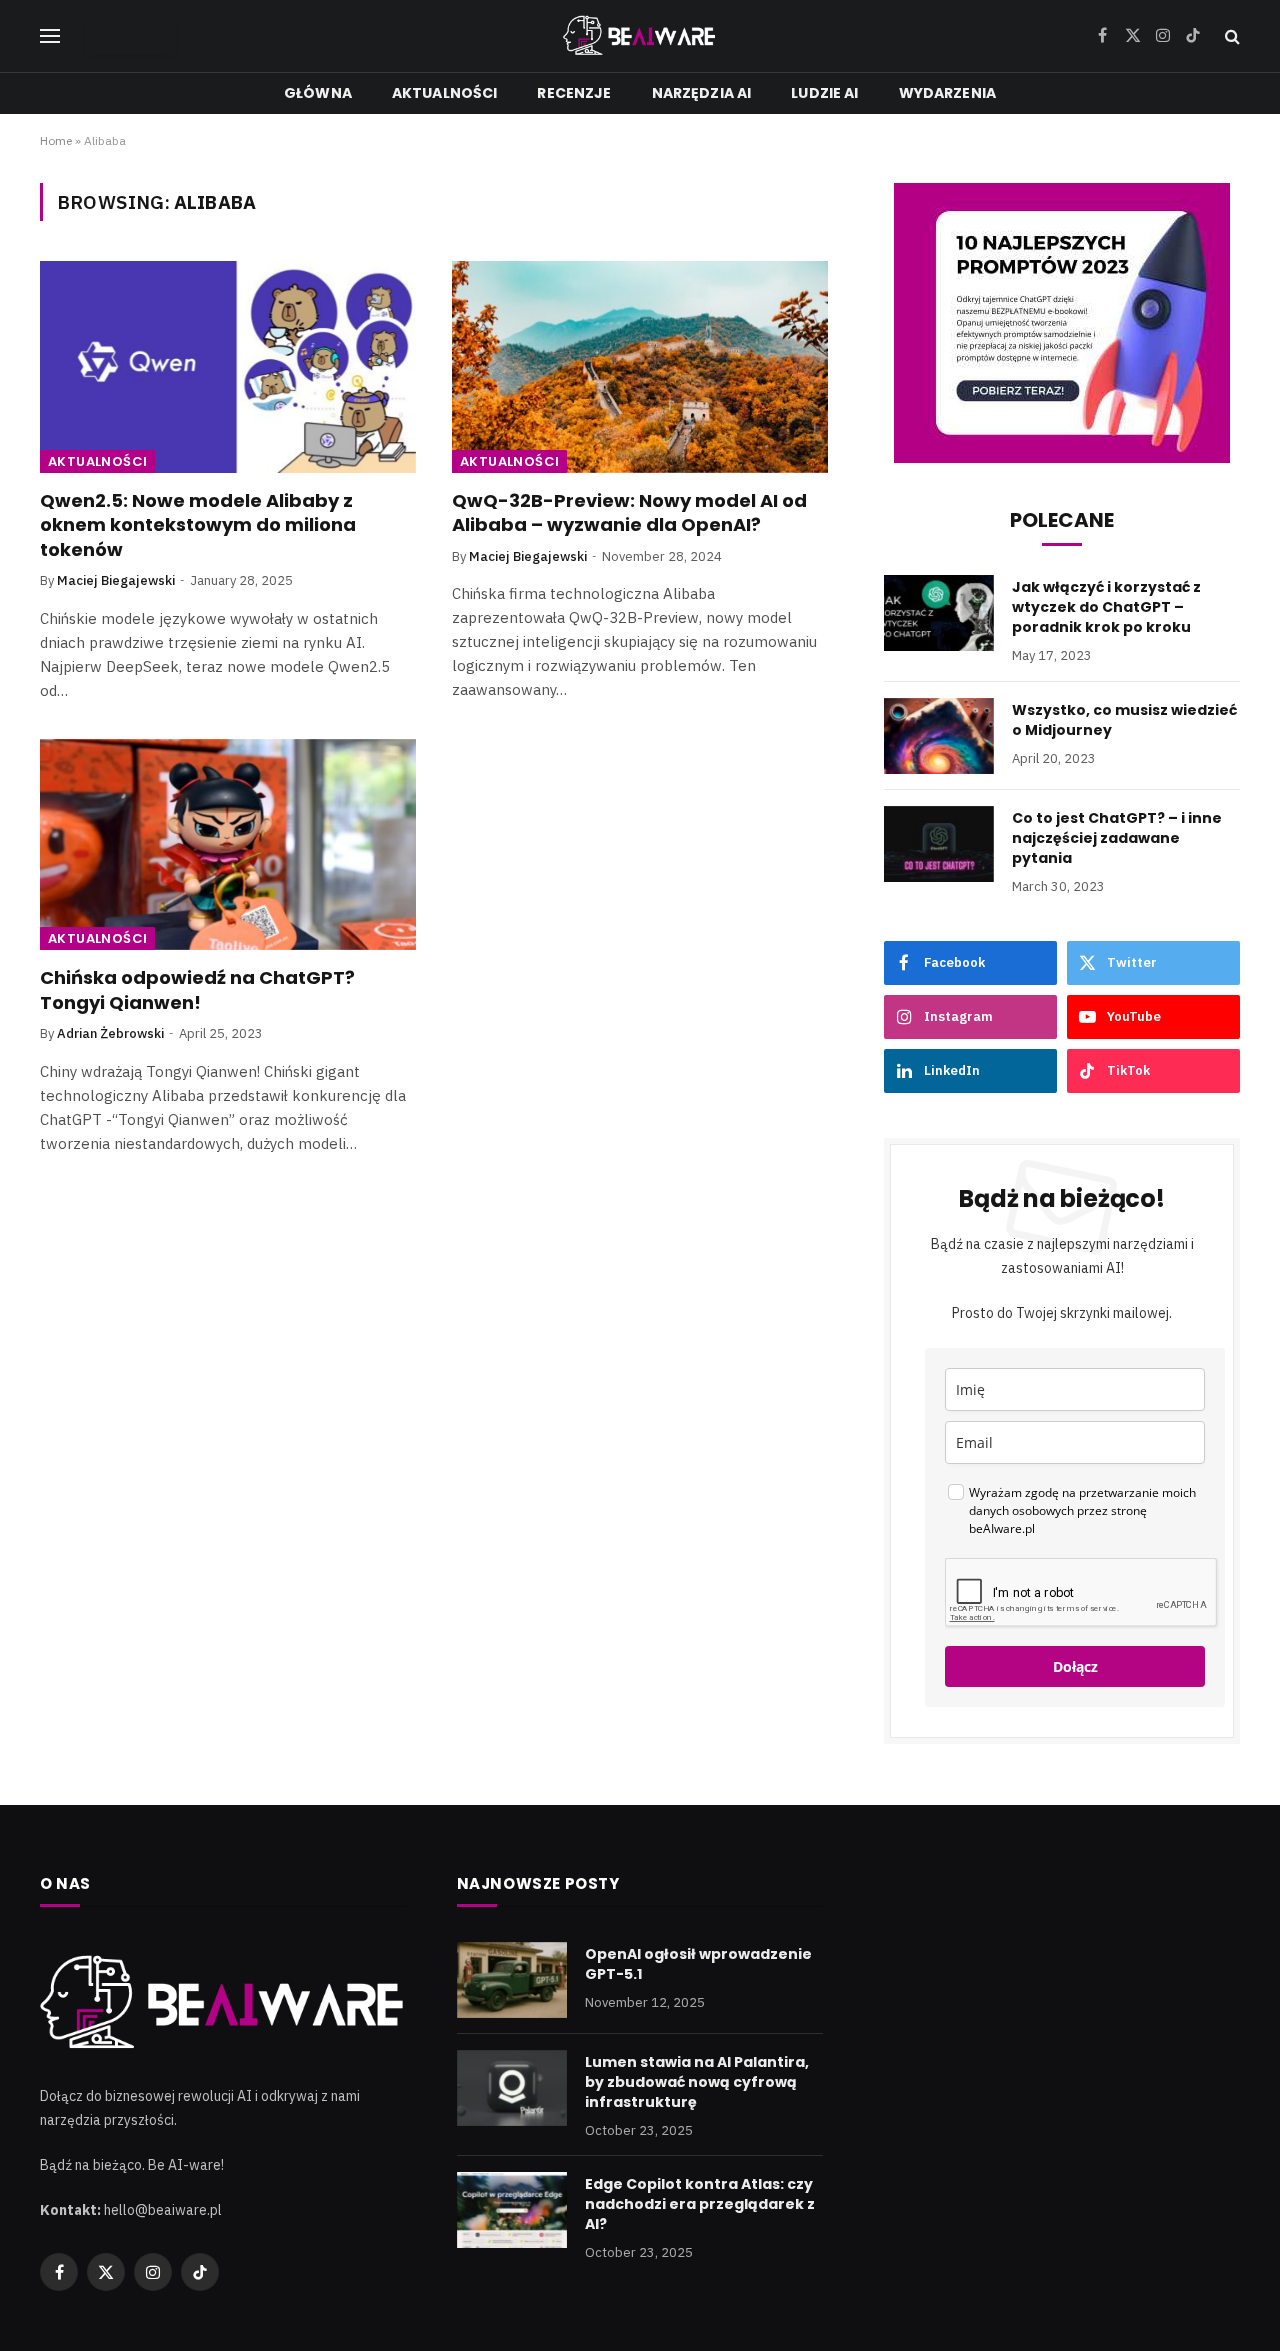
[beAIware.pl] (640, 36)
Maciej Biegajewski (116, 580)
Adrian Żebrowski (110, 1033)
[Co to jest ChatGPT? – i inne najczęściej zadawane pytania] (939, 844)
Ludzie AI (824, 93)
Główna (318, 93)
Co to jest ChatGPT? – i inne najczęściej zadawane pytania (1117, 838)
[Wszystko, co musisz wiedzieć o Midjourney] (939, 736)
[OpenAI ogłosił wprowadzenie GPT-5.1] (512, 1980)
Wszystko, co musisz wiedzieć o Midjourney (1124, 720)
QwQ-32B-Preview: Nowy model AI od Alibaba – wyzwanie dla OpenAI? (629, 513)
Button (130, 23)
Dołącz (1075, 1666)
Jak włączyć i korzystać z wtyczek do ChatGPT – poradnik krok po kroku (1106, 607)
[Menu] (50, 36)
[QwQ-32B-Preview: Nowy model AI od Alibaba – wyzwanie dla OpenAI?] (640, 367)
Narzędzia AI (702, 93)
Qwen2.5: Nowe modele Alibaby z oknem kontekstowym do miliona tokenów (198, 525)
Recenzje (574, 93)
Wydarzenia (947, 93)
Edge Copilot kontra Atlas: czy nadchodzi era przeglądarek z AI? (700, 2204)
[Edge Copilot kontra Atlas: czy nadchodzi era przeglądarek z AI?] (512, 2210)
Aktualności (445, 93)
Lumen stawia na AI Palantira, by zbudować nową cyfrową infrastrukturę (697, 2082)
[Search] (1230, 36)
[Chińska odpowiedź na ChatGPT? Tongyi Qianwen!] (228, 845)
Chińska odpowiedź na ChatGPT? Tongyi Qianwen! (197, 990)
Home (56, 140)
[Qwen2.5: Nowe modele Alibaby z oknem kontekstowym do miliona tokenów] (228, 367)
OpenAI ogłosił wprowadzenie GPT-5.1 (698, 1964)
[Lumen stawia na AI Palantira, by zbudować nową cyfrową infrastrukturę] (512, 2088)
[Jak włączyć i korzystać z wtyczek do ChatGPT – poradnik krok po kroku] (939, 613)
